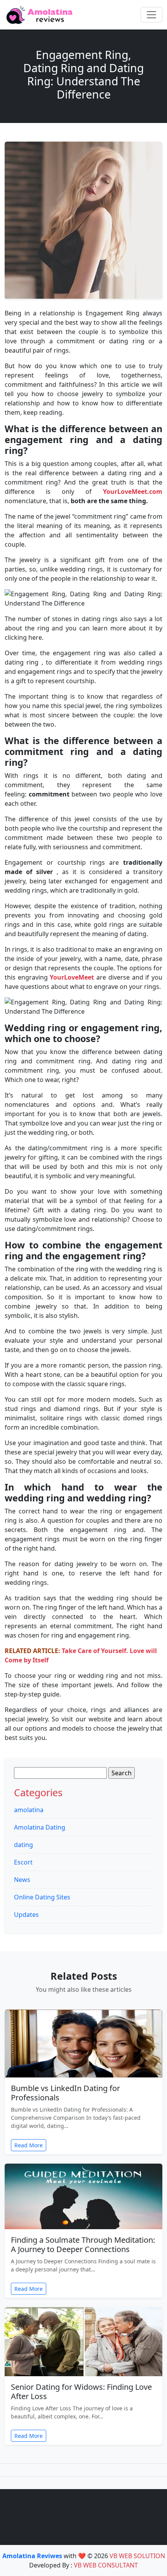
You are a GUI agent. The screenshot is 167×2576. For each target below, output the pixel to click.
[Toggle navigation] (151, 15)
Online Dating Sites (42, 1897)
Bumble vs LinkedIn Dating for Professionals (65, 2093)
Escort (23, 1862)
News (22, 1880)
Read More (29, 2145)
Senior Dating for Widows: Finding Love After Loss (81, 2392)
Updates (26, 1915)
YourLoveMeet (72, 977)
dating (23, 1845)
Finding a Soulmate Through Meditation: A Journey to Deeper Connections (83, 2244)
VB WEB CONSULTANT (106, 2565)
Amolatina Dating (40, 1827)
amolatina (29, 1810)
